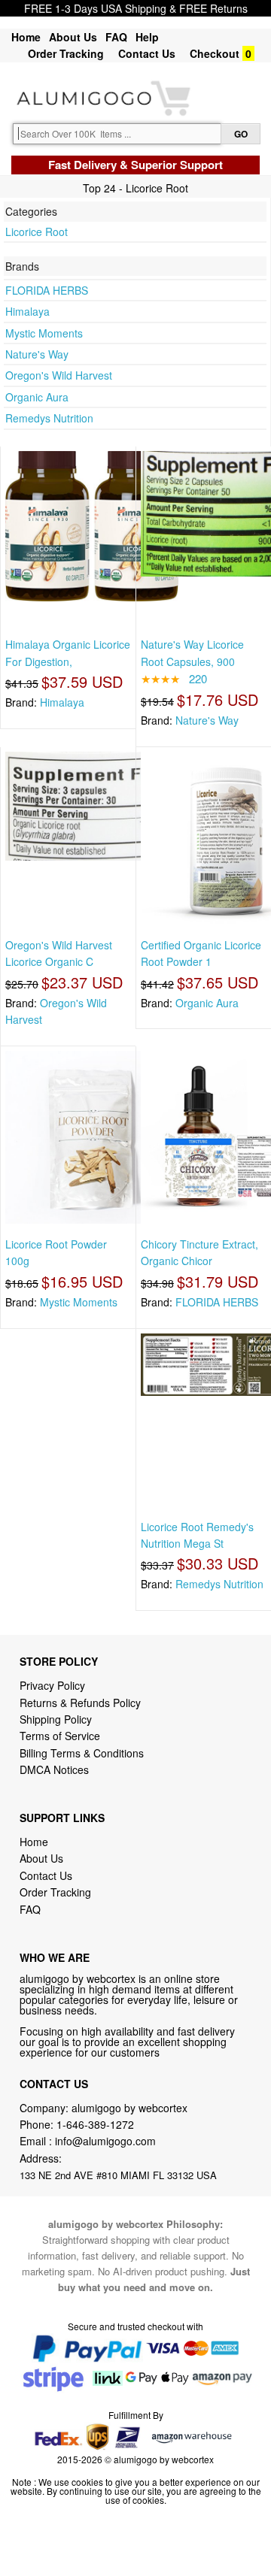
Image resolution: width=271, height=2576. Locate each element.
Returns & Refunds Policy (80, 1703)
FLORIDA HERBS (47, 290)
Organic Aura (37, 397)
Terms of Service (60, 1736)
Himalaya (27, 311)
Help (147, 37)
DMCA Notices (54, 1769)
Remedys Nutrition (49, 418)
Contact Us (147, 53)
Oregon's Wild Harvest (59, 375)
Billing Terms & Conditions (82, 1753)
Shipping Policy (57, 1719)
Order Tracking (66, 53)
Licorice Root (37, 232)
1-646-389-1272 (95, 2124)
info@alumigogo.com (105, 2141)
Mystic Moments (44, 333)
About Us (73, 37)
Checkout (215, 53)
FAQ (116, 37)
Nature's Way (37, 354)
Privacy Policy (52, 1685)
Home (26, 37)
